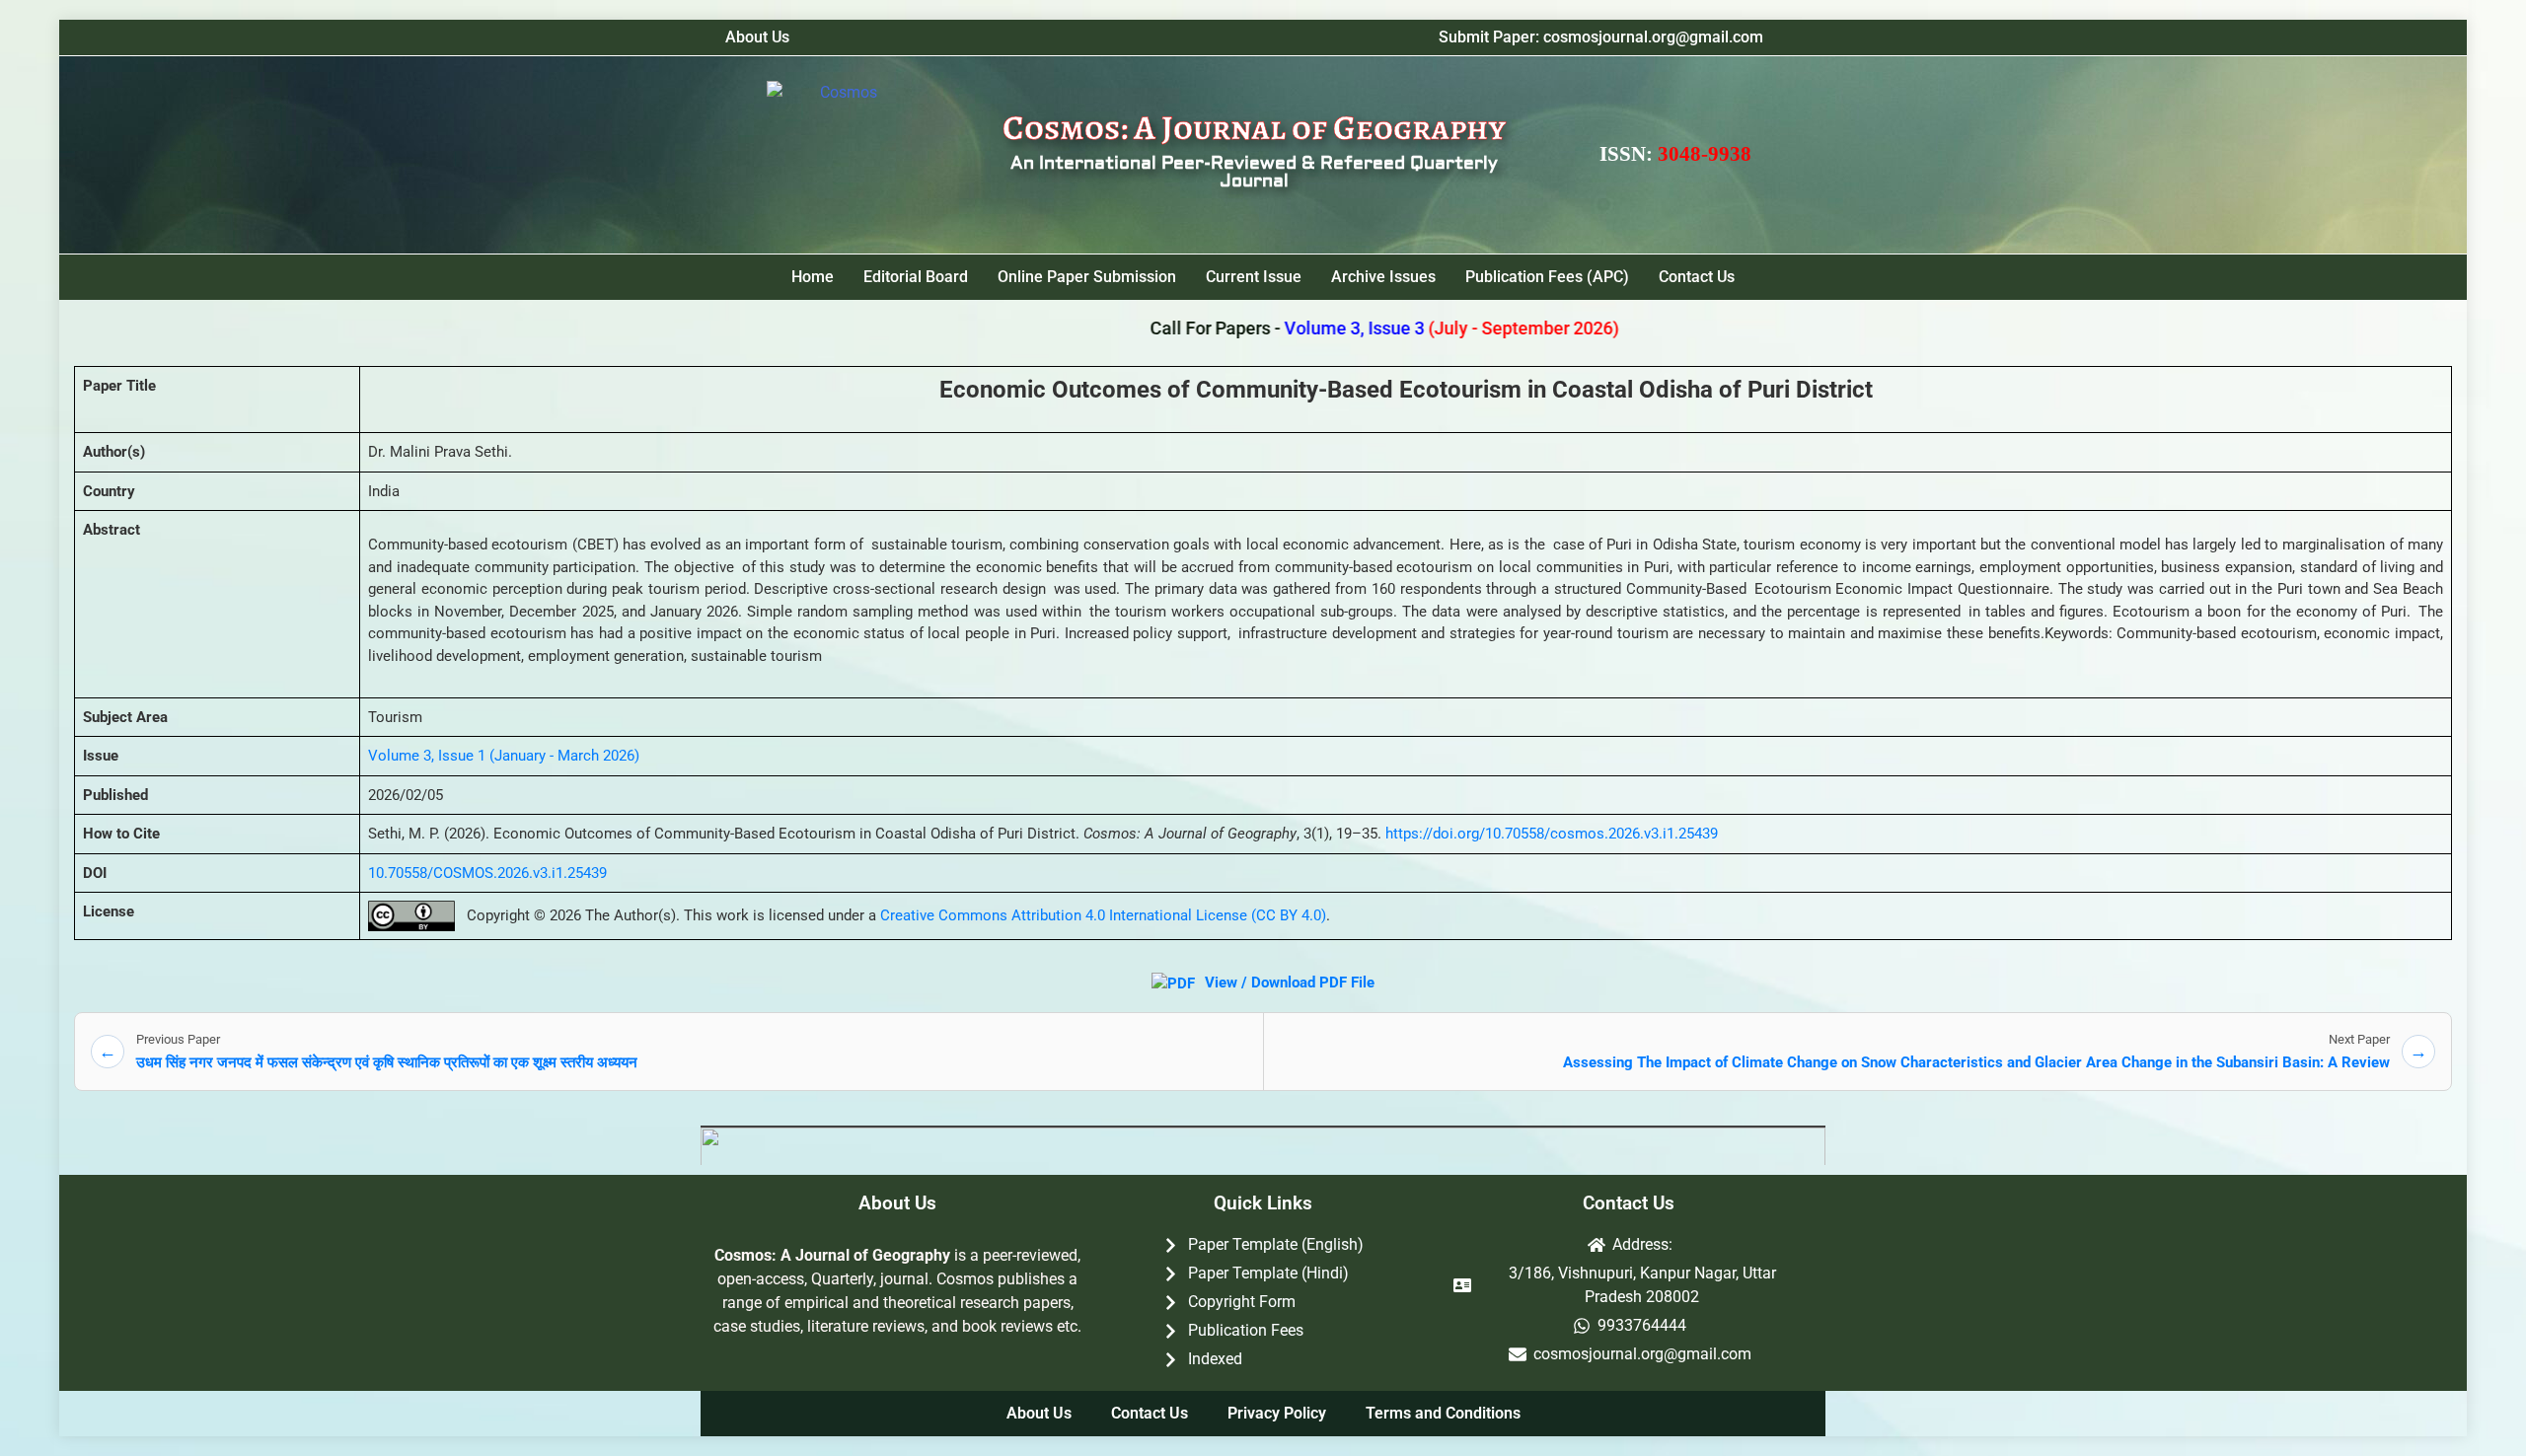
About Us (757, 37)
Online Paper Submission (1087, 277)
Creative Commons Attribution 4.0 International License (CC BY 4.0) (1103, 915)
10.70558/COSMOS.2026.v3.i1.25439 (487, 873)
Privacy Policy (1277, 1413)
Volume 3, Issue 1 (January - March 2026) (504, 756)
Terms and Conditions (1443, 1413)
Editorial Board (916, 277)
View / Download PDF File (1288, 983)
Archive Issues (1383, 277)
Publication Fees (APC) (1547, 277)
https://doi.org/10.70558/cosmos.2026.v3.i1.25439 (1552, 834)
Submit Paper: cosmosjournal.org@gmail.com (1601, 37)
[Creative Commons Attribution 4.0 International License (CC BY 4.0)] (411, 916)
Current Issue (1254, 277)
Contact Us (1697, 277)
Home (813, 277)
